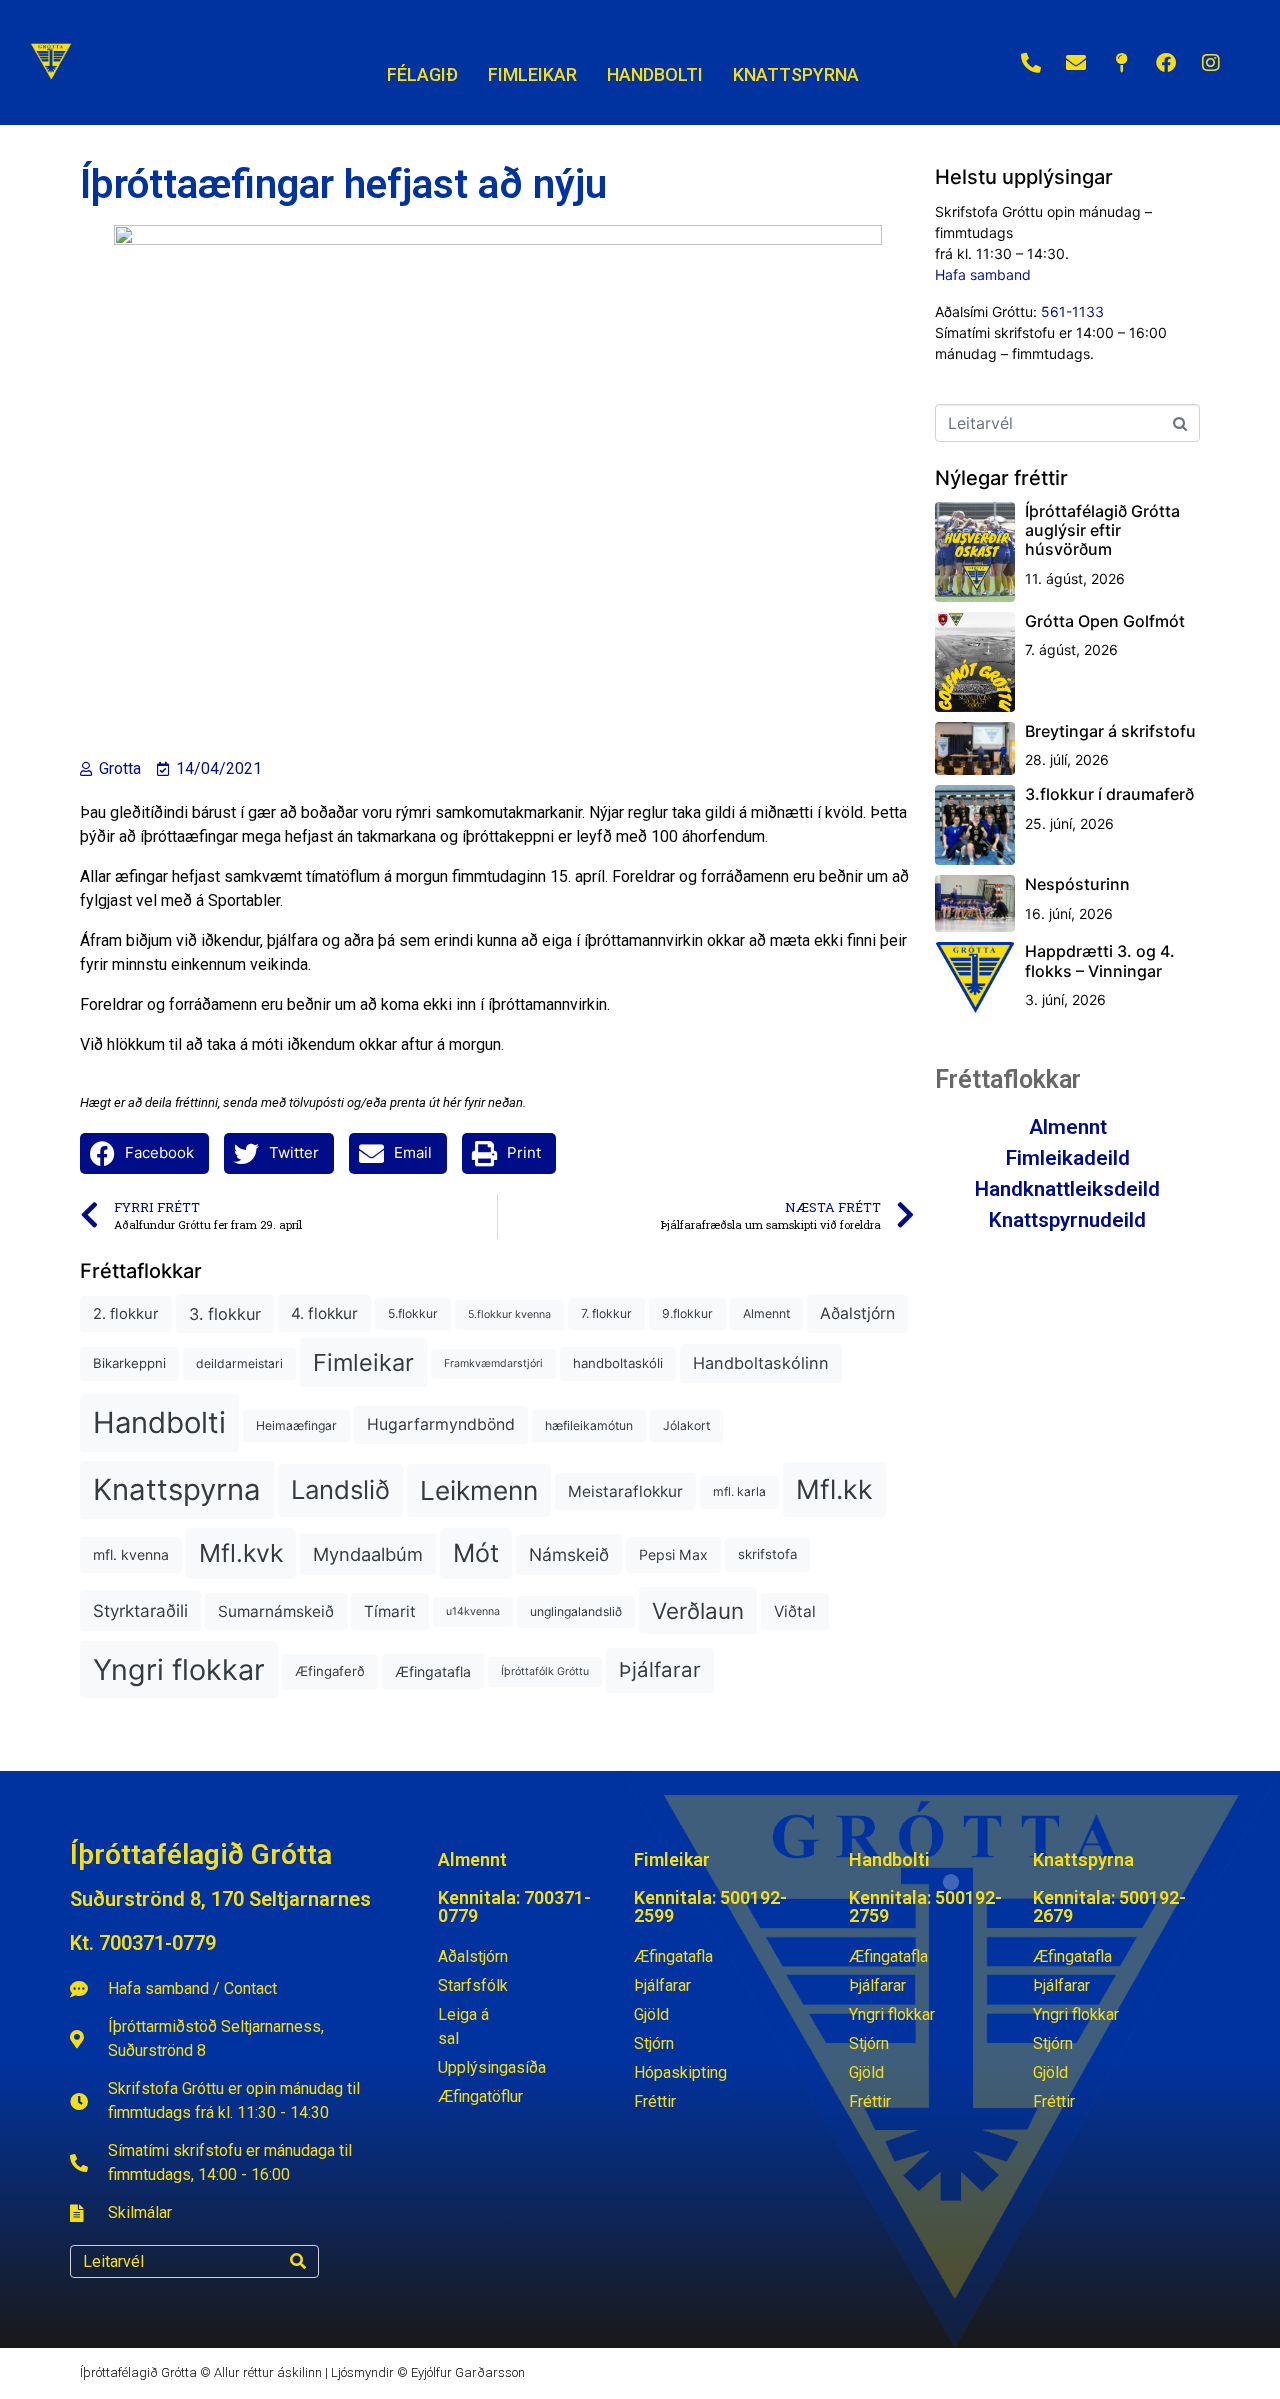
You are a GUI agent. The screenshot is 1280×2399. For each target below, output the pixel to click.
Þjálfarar (660, 1669)
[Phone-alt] (1031, 63)
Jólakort (686, 1425)
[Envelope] (1076, 63)
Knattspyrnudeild (1067, 1220)
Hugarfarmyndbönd (441, 1424)
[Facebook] (1166, 63)
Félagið (422, 74)
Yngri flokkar (179, 1669)
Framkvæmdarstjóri (493, 1363)
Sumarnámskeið (276, 1611)
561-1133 (1072, 311)
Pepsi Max (673, 1554)
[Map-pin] (1121, 63)
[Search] (298, 2261)
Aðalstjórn (857, 1313)
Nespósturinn (1077, 884)
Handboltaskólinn (761, 1363)
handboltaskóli (618, 1363)
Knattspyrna (177, 1489)
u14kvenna (473, 1611)
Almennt (766, 1313)
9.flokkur (687, 1313)
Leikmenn (479, 1490)
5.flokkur (413, 1313)
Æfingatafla (433, 1671)
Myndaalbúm (368, 1554)
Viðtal (795, 1611)
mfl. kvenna (131, 1554)
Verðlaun (698, 1610)
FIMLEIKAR (532, 74)
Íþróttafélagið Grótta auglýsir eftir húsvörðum (1102, 530)
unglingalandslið (576, 1611)
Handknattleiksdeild (1067, 1189)
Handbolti (159, 1422)
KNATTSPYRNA (796, 74)
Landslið (340, 1489)
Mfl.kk (834, 1489)
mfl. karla (739, 1491)
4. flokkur (324, 1313)
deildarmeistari (239, 1363)
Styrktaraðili (140, 1610)
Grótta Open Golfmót (1105, 621)
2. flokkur (126, 1314)
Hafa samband (983, 274)
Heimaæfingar (296, 1425)
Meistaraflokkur (625, 1491)
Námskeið (569, 1554)
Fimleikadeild (1068, 1158)
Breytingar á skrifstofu (1110, 731)
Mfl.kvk (241, 1553)
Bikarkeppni (129, 1363)
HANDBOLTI (655, 74)
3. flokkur (225, 1314)
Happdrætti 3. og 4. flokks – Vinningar (1100, 960)
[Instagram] (1211, 63)
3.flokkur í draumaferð (1109, 794)
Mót (476, 1553)
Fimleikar (363, 1362)
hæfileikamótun (589, 1425)
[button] (144, 1153)
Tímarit (390, 1611)
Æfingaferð (330, 1671)
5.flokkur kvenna (509, 1314)
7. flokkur (606, 1313)
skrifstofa (767, 1554)
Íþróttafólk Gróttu (545, 1671)
